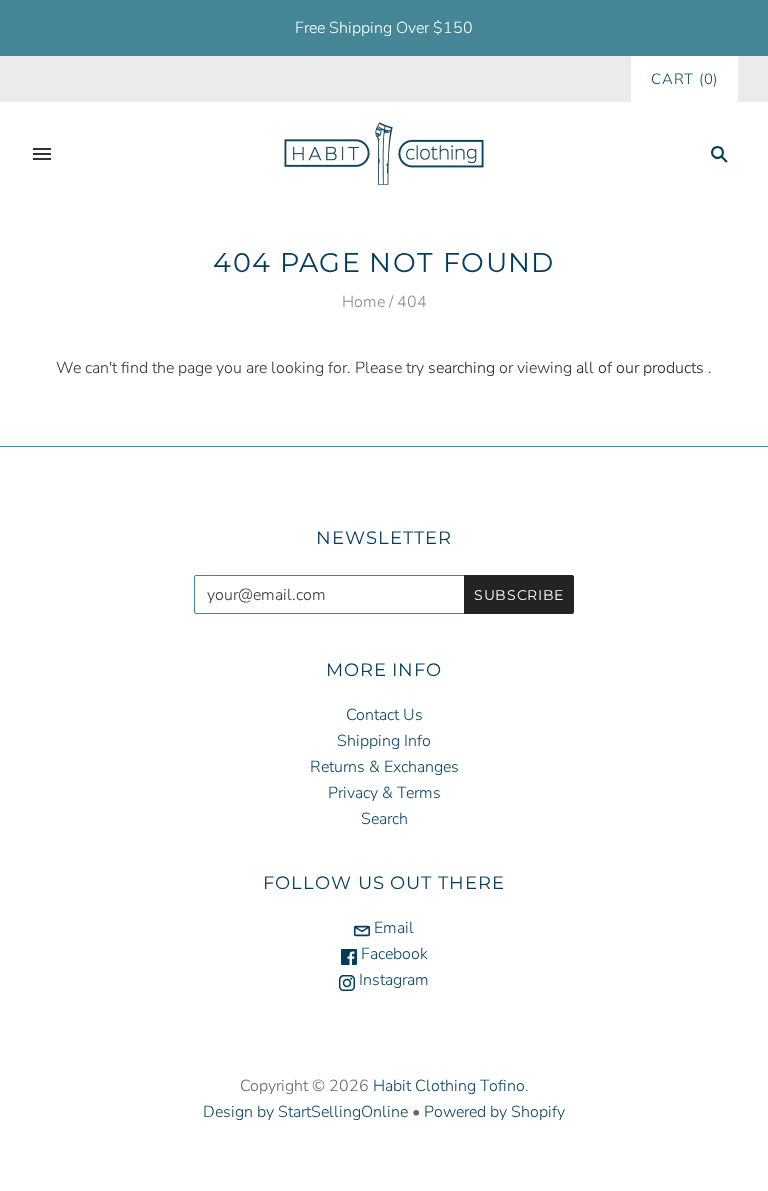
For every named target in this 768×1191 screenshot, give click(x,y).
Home (363, 302)
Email (392, 928)
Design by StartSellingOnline (307, 1112)
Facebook (392, 954)
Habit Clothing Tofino (449, 1086)
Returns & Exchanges (384, 767)
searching (461, 368)
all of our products (640, 368)
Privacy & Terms (384, 793)
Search (384, 819)
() (684, 79)
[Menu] (42, 154)
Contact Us (384, 715)
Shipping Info (384, 741)
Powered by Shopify (494, 1112)
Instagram (392, 980)
